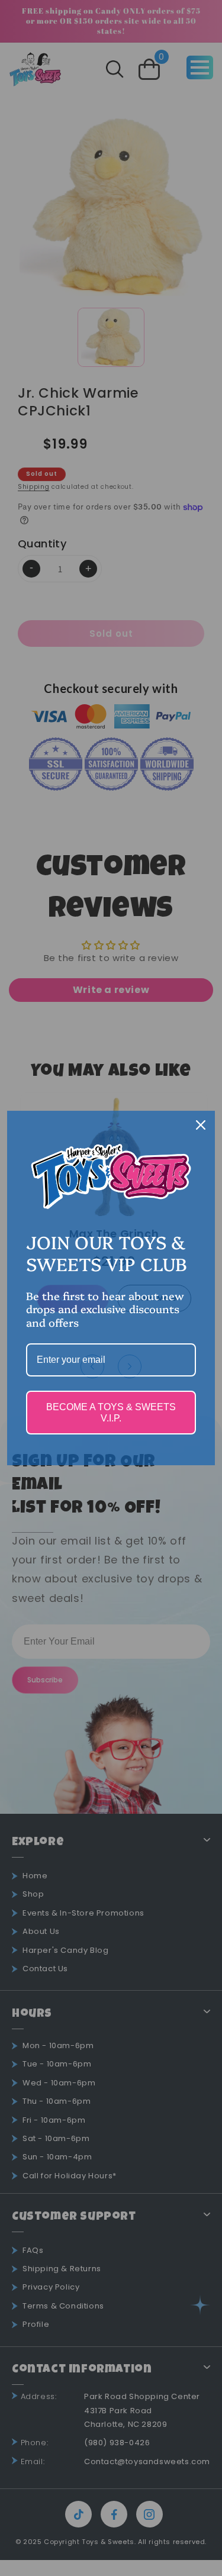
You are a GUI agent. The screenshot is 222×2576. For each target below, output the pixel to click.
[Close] (201, 1125)
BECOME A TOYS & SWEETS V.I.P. (111, 1413)
